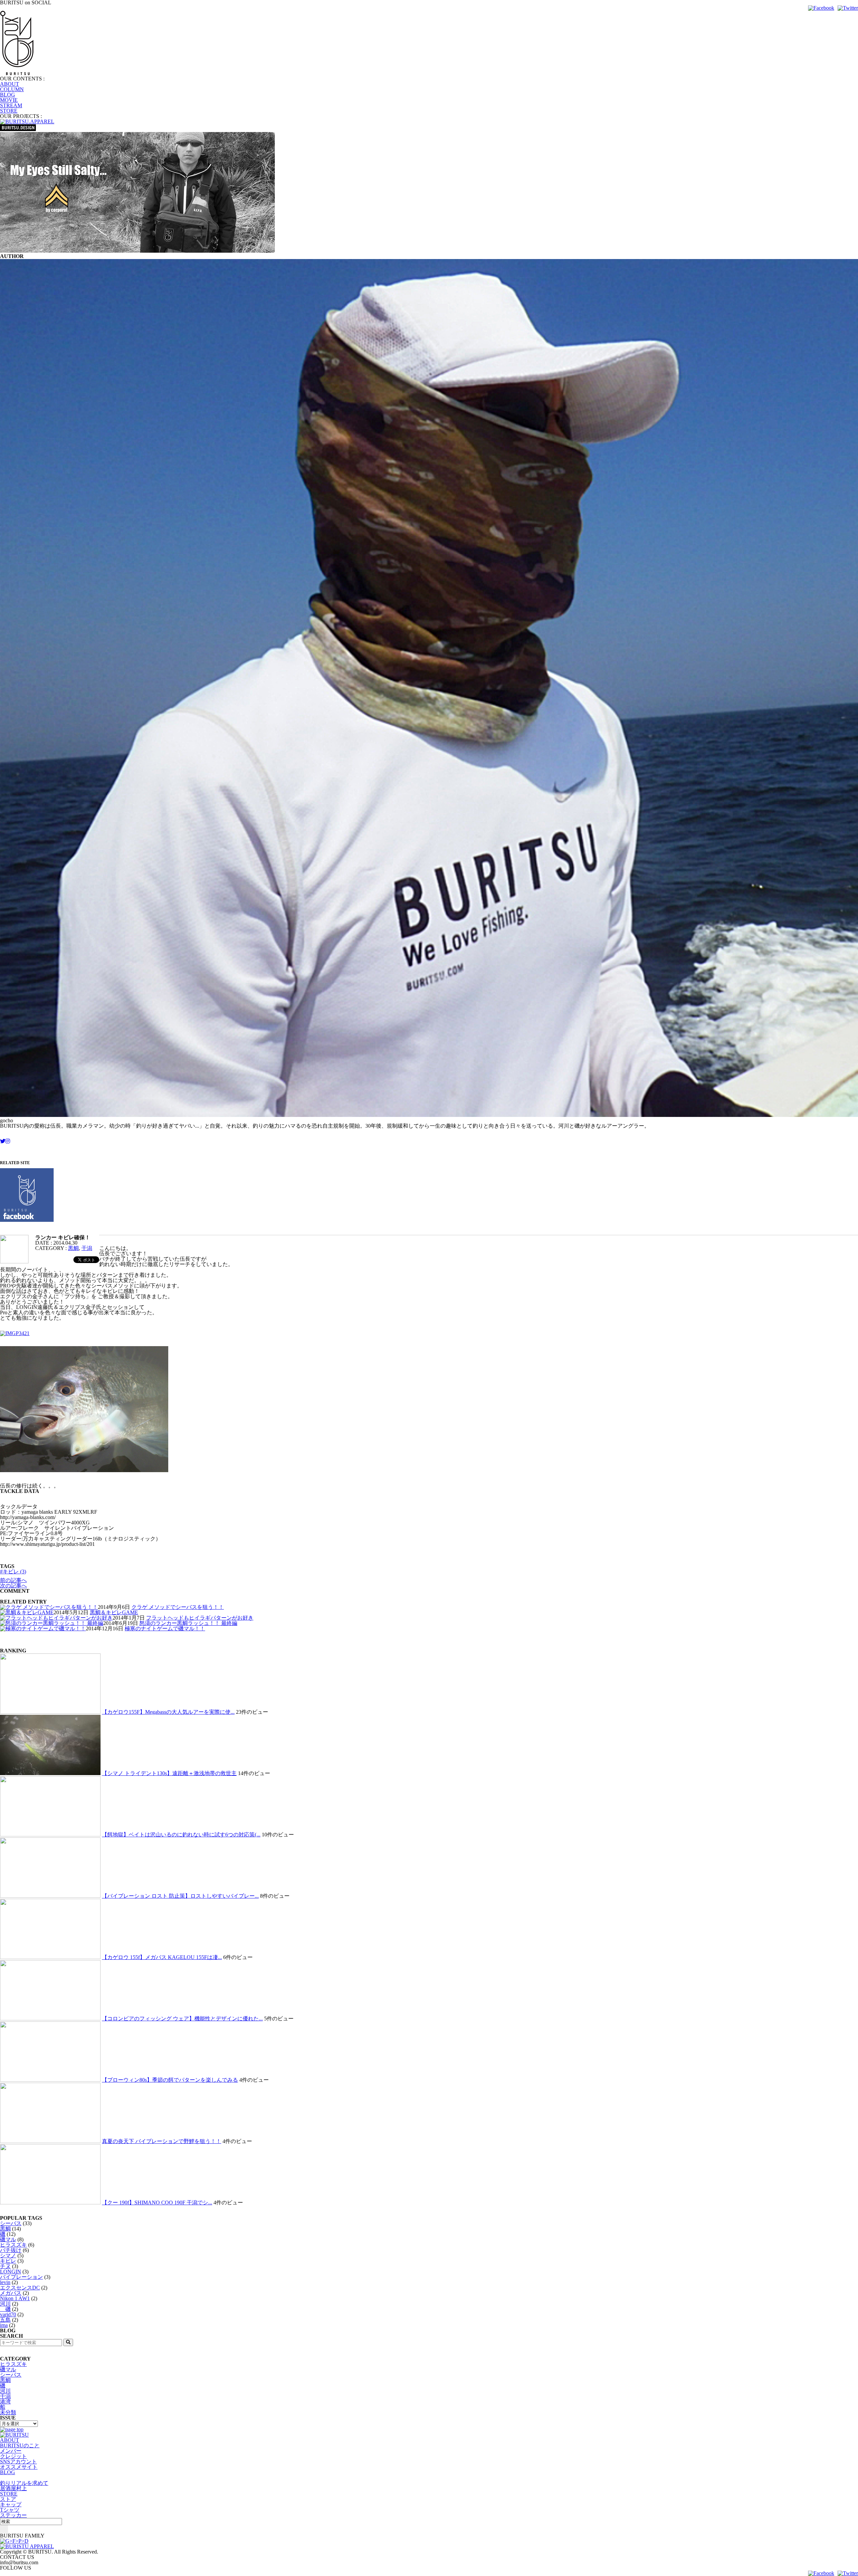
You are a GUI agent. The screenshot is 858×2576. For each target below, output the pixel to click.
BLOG (8, 95)
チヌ (5, 2266)
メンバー (11, 2451)
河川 (5, 2304)
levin (5, 2282)
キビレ (8, 2261)
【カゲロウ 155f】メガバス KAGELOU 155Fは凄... (162, 1957)
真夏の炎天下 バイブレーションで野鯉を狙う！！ (162, 2141)
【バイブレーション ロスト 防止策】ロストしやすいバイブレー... (180, 1896)
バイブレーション (21, 2277)
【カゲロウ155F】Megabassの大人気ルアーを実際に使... (168, 1712)
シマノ (8, 2255)
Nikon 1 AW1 (15, 2298)
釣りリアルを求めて (24, 2483)
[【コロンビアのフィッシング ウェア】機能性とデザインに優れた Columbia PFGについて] (50, 2019)
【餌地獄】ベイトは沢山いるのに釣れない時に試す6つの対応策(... (181, 1835)
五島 (5, 2320)
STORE (9, 111)
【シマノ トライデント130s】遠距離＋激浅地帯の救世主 (169, 1773)
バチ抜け (11, 2250)
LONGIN (11, 2272)
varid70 (8, 2314)
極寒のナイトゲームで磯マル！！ (165, 1628)
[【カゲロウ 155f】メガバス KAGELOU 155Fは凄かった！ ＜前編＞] (50, 1957)
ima (4, 2325)
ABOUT (10, 84)
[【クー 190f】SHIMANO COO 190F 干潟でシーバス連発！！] (50, 2203)
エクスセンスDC (20, 2288)
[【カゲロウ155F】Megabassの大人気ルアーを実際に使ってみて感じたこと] (50, 1712)
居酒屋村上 (13, 2488)
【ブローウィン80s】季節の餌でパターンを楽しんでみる (170, 2080)
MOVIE (9, 100)
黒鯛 (73, 1248)
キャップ (11, 2504)
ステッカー (13, 2515)
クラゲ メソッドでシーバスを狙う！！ (178, 1607)
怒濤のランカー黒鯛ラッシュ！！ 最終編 (188, 1623)
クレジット (13, 2456)
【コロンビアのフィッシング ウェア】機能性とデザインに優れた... (182, 2019)
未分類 (8, 2412)
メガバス (11, 2293)
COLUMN (12, 89)
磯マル (8, 2239)
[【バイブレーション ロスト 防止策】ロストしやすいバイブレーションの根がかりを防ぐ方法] (50, 1896)
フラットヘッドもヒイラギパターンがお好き (200, 1618)
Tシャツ (10, 2510)
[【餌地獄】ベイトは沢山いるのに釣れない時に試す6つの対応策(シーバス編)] (50, 1835)
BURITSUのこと (20, 2445)
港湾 (5, 2402)
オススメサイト (19, 2467)
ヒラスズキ (13, 2245)
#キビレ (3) (13, 1572)
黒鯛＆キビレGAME (114, 1612)
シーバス (11, 2223)
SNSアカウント (18, 2462)
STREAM (11, 105)
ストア (8, 2499)
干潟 (87, 1248)
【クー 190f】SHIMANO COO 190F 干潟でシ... (157, 2203)
